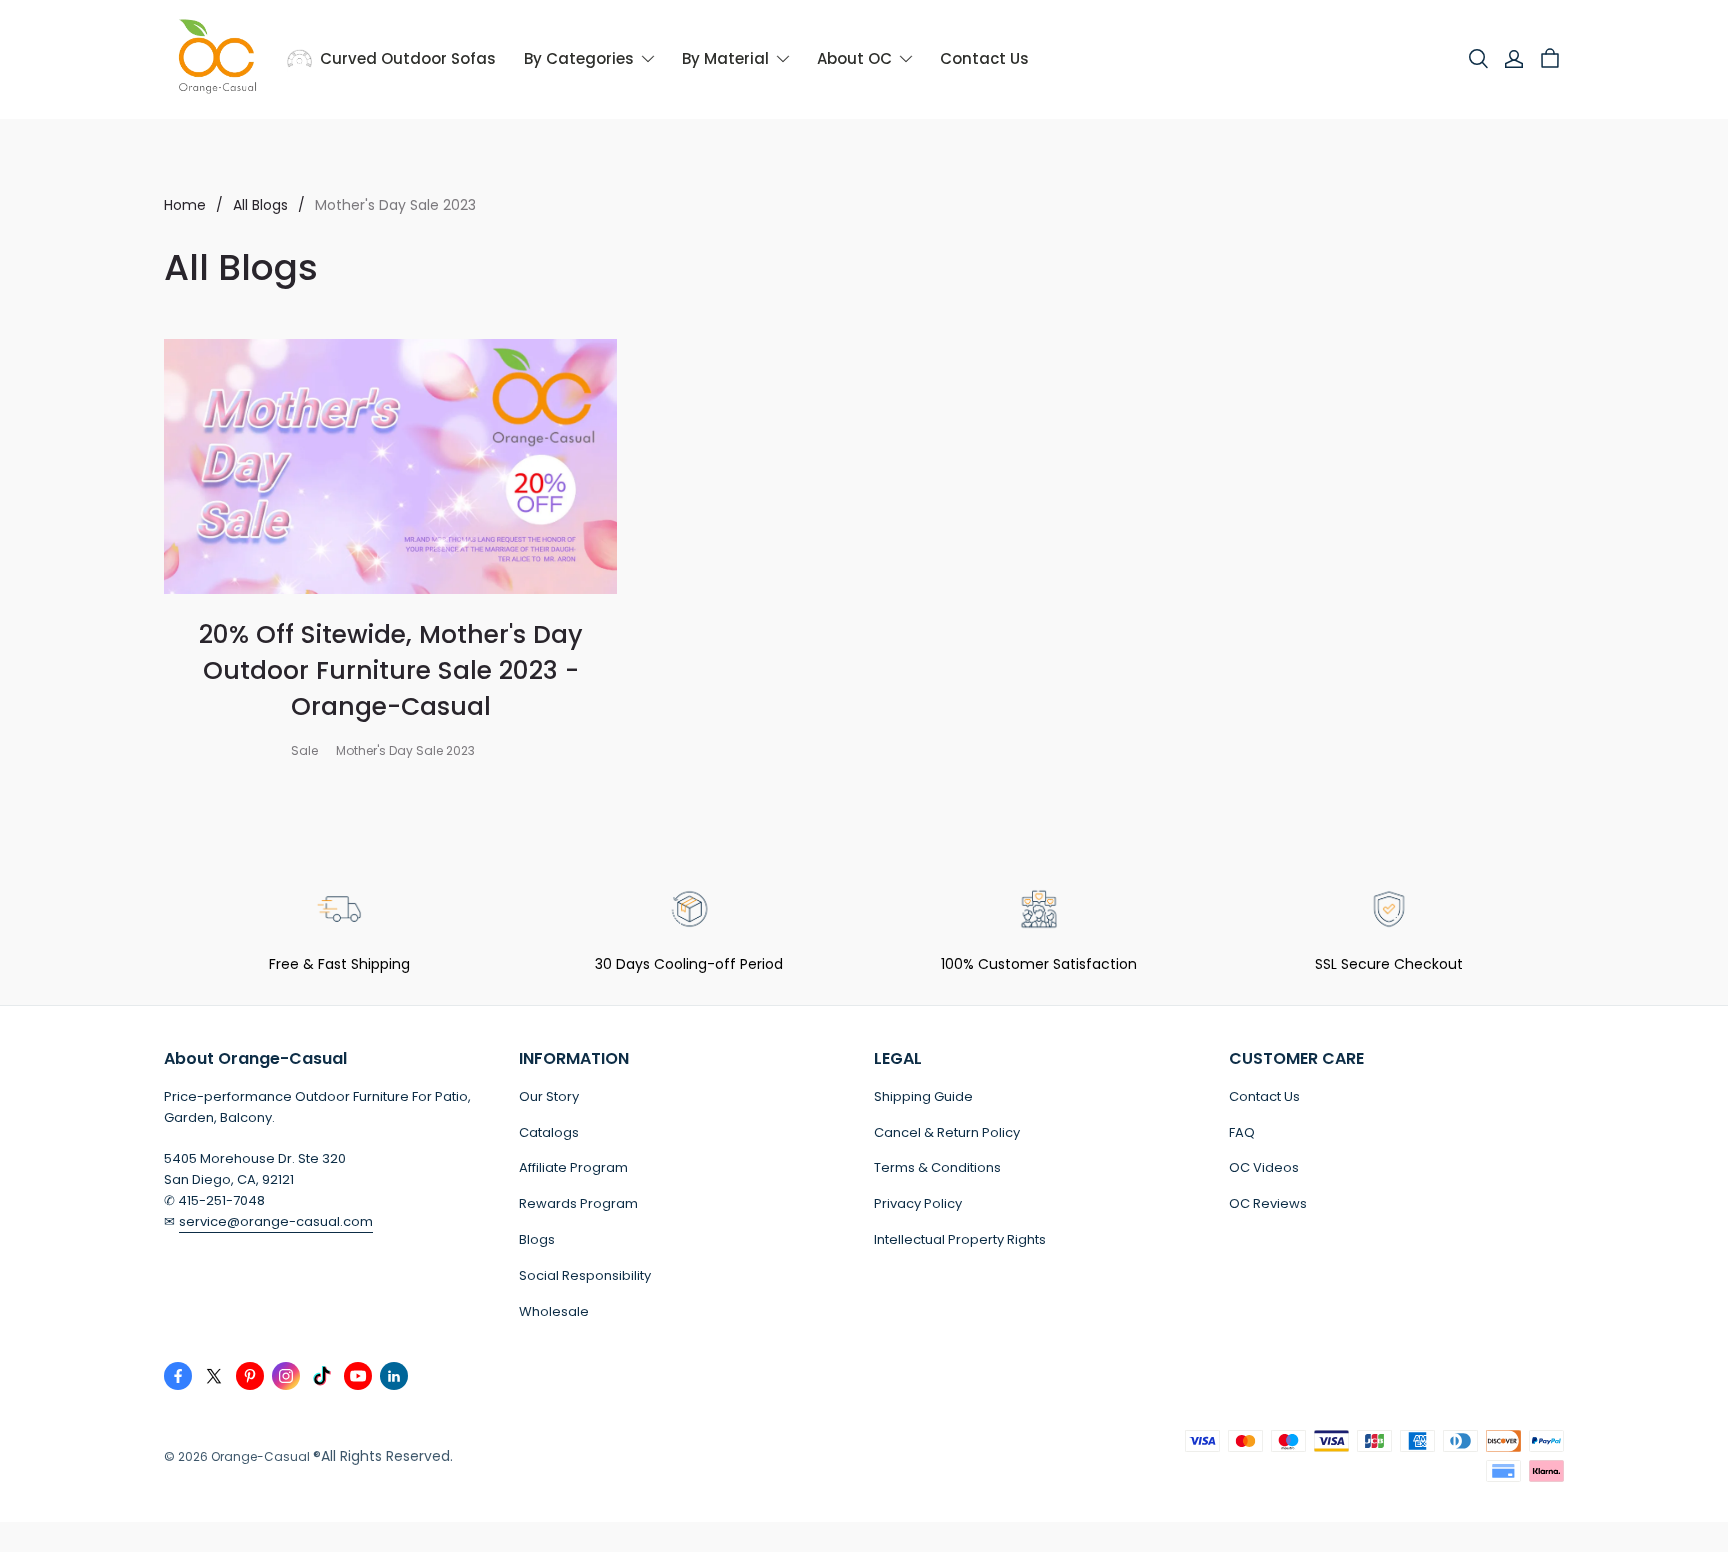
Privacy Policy (918, 1203)
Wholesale (554, 1311)
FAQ (1242, 1132)
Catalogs (549, 1132)
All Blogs (260, 205)
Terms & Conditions (937, 1167)
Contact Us (1264, 1096)
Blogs (537, 1239)
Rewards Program (578, 1203)
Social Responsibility (585, 1275)
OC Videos (1264, 1167)
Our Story (549, 1096)
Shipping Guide (923, 1096)
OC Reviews (1268, 1203)
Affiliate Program (573, 1167)
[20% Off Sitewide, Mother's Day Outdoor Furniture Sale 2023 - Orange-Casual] (390, 466)
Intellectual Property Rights (960, 1239)
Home (185, 205)
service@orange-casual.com (276, 1221)
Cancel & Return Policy (947, 1132)
